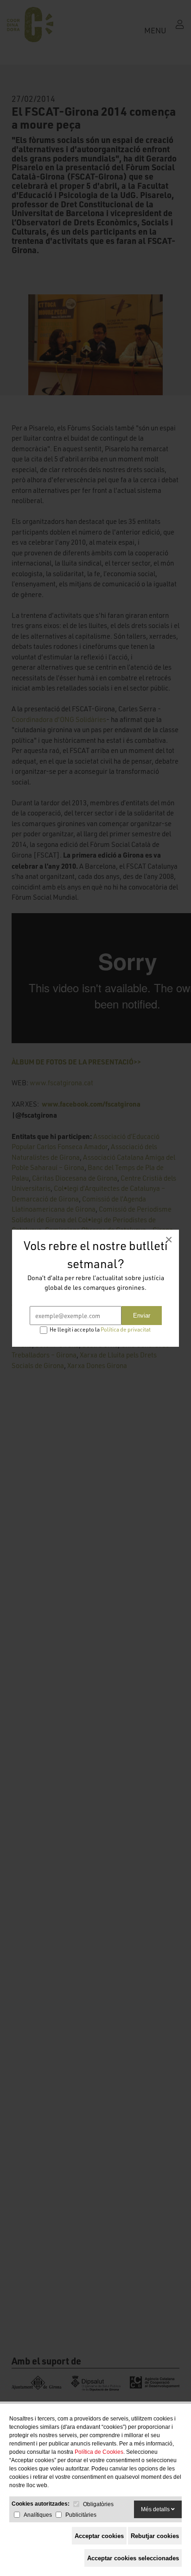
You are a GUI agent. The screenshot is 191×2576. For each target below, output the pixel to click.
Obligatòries (98, 2504)
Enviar (142, 1316)
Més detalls (156, 2509)
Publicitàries (81, 2515)
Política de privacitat (126, 1329)
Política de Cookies (99, 2452)
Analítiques (38, 2515)
